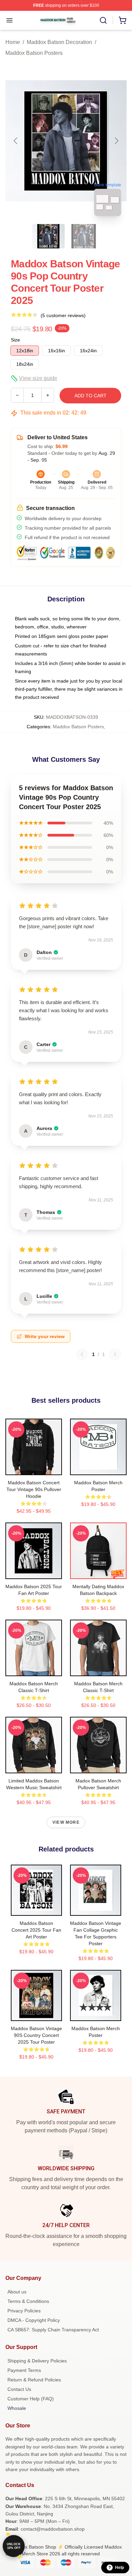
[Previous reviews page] (82, 1354)
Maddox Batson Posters (34, 53)
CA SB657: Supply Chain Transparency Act (53, 2330)
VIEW (34, 1468)
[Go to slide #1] (48, 236)
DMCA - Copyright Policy (34, 2320)
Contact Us (19, 2389)
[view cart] (123, 20)
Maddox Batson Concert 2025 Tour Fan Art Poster (36, 1930)
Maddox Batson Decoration (59, 42)
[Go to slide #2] (84, 236)
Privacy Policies (24, 2311)
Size (15, 340)
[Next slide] (116, 141)
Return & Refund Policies (34, 2380)
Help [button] (119, 2568)
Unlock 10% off (14, 2546)
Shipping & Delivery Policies (37, 2361)
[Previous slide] (16, 141)
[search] (103, 20)
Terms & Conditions (28, 2301)
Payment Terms (24, 2370)
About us (17, 2292)
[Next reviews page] (115, 1354)
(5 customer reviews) (63, 315)
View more (66, 1822)
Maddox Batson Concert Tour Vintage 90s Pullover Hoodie (34, 1489)
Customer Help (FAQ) (31, 2399)
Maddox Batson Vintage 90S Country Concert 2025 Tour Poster (36, 2035)
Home (13, 42)
